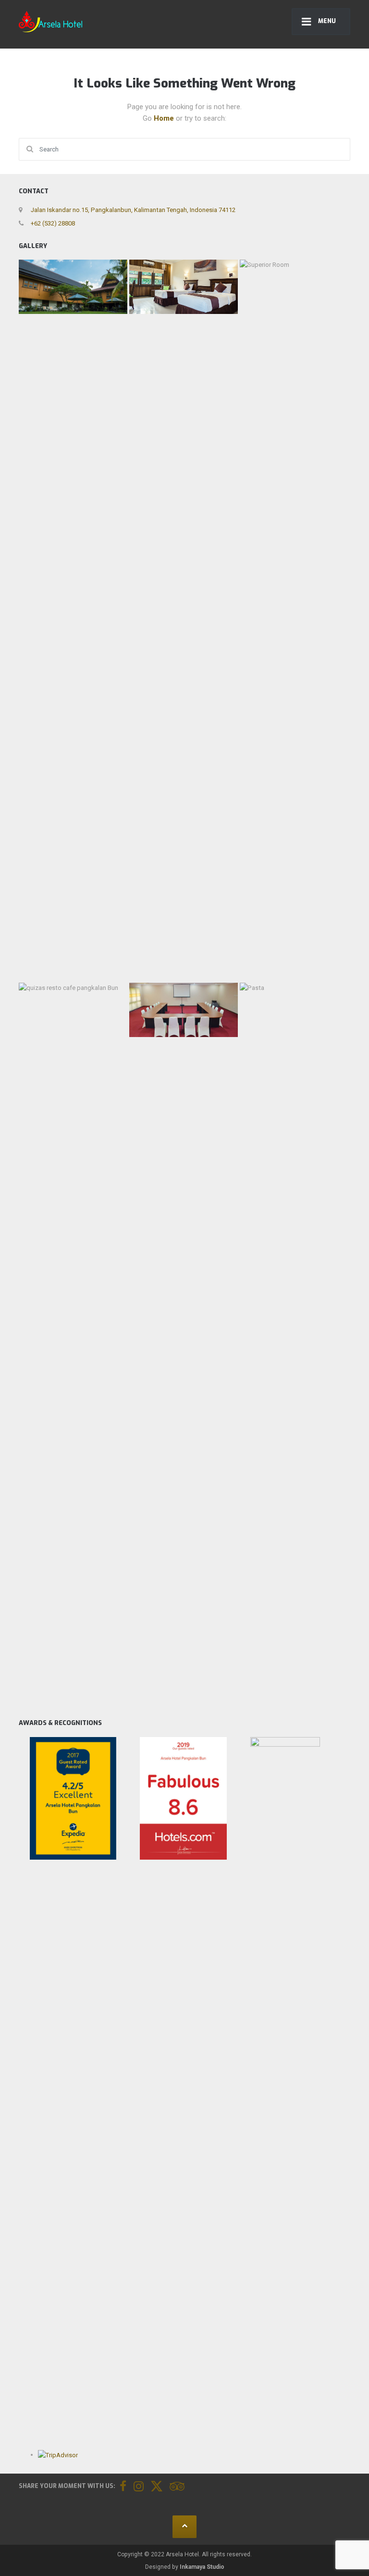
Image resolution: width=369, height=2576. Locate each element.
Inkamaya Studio (202, 2567)
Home (165, 118)
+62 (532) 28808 (52, 223)
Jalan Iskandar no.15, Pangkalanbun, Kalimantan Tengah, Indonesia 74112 (133, 210)
